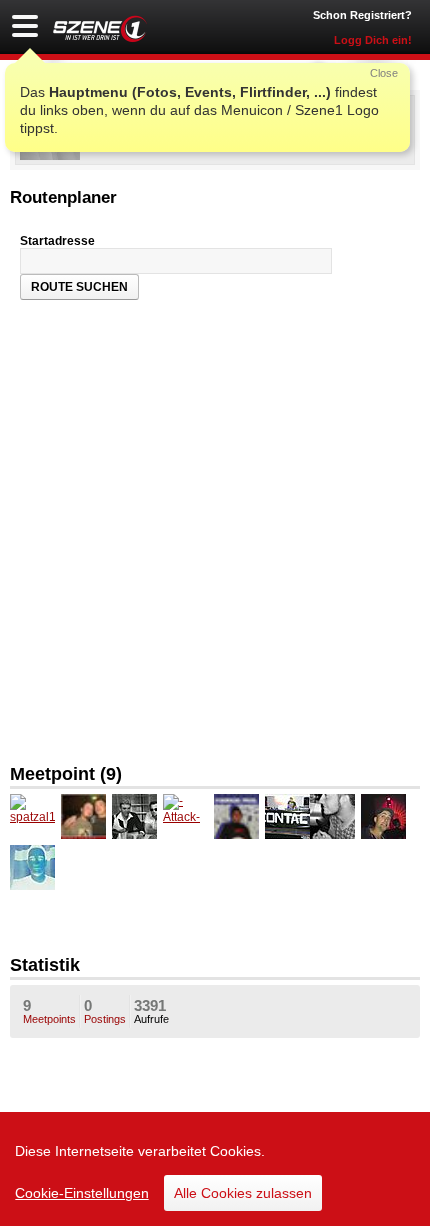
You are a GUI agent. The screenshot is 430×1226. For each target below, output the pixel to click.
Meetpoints (49, 1011)
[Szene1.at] (100, 28)
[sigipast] (83, 816)
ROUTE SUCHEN (79, 287)
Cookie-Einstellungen (82, 1193)
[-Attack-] (185, 816)
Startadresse (57, 241)
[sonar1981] (383, 816)
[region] (215, 1169)
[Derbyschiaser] (332, 816)
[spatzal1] (32, 816)
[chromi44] (134, 816)
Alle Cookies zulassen (243, 1193)
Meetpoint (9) (66, 774)
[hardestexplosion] (236, 816)
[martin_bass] (287, 816)
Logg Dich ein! (373, 40)
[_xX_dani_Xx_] (32, 867)
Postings (105, 1011)
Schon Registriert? (362, 15)
